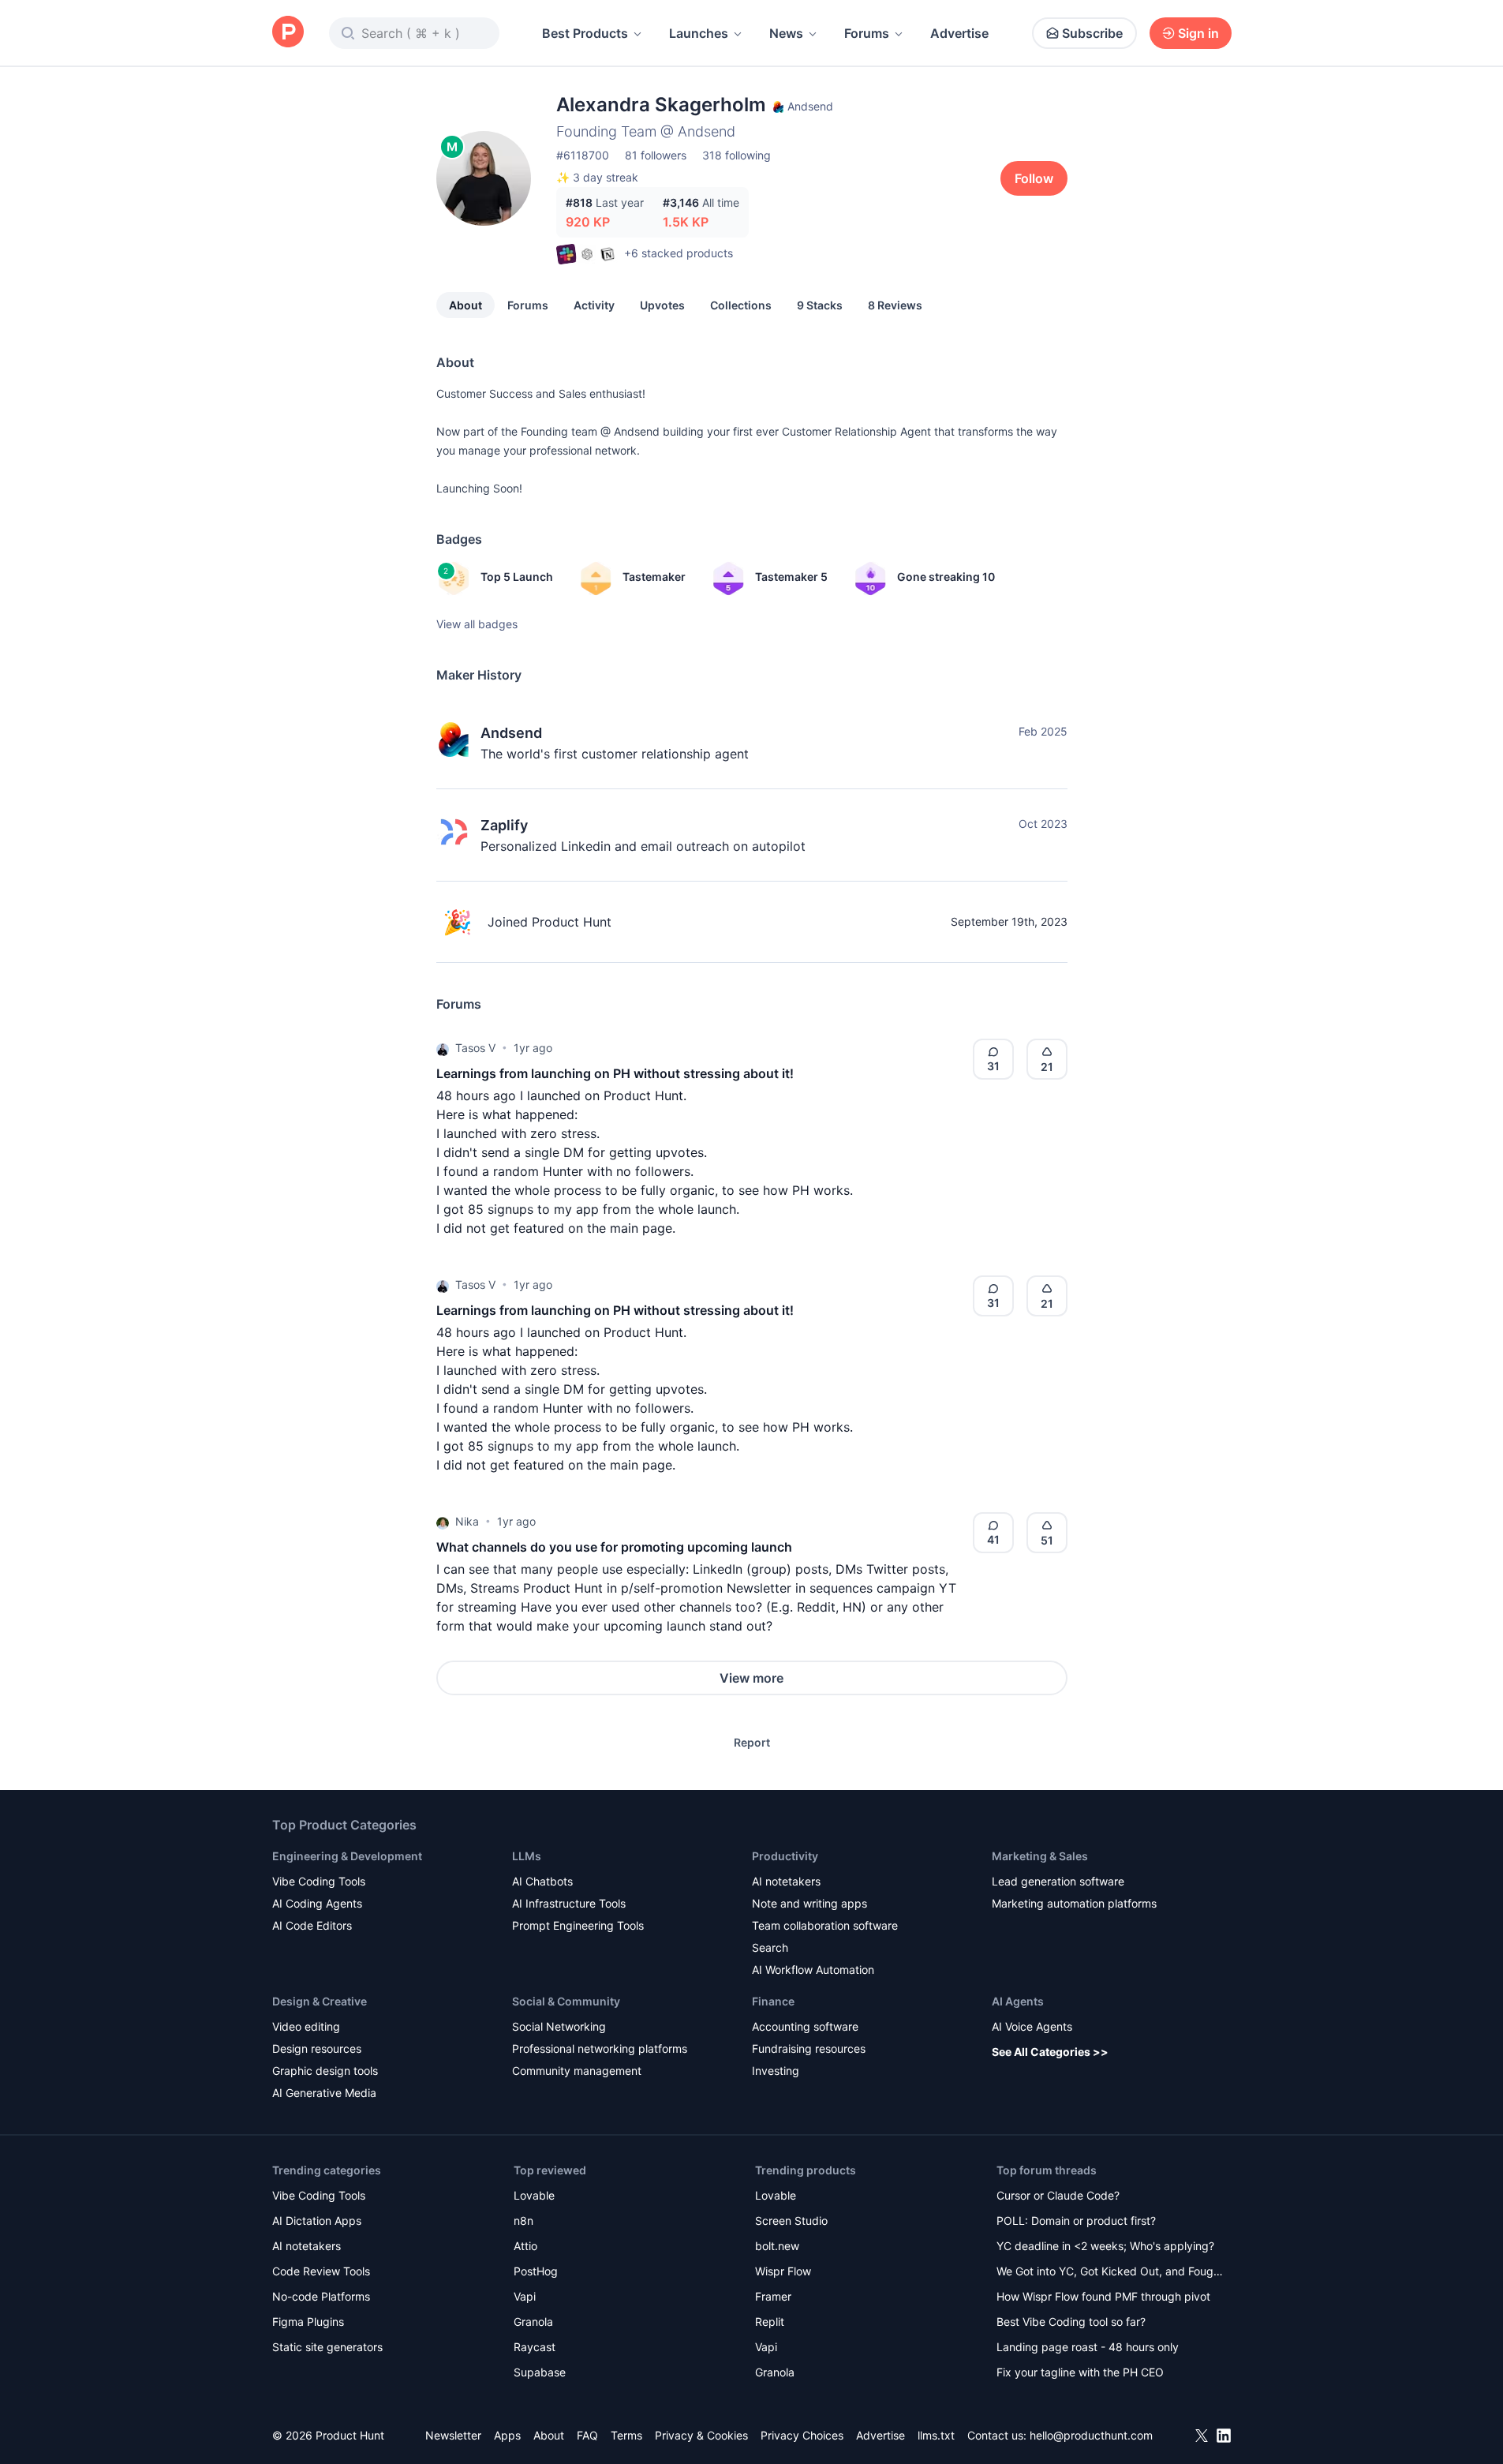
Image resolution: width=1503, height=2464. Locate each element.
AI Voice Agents (1032, 2026)
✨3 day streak (597, 177)
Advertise (959, 33)
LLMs (527, 1856)
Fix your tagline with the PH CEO (1080, 2372)
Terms (626, 2435)
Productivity (785, 1856)
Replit (770, 2322)
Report (752, 1742)
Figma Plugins (308, 2322)
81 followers (656, 155)
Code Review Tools (321, 2271)
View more (751, 1678)
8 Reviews (895, 305)
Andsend (511, 733)
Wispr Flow (783, 2271)
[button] (443, 1048)
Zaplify (504, 825)
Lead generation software (1058, 1881)
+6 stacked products (679, 253)
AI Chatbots (542, 1881)
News (786, 33)
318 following (737, 155)
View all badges (477, 624)
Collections (741, 305)
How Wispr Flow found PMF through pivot (1103, 2296)
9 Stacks (820, 305)
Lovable (534, 2195)
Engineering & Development (347, 1856)
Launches (699, 33)
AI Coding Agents (317, 1903)
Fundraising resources (809, 2048)
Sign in (1198, 33)
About (465, 305)
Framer (773, 2296)
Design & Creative (320, 2001)
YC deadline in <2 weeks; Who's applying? (1105, 2246)
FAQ (587, 2435)
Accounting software (805, 2026)
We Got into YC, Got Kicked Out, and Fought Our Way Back (1110, 2273)
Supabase (540, 2372)
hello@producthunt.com (1091, 2435)
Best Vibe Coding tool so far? (1071, 2322)
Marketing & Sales (1040, 1856)
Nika (467, 1521)
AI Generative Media (324, 2093)
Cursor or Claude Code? (1058, 2195)
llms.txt (936, 2435)
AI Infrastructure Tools (569, 1903)
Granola (533, 2322)
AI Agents (1018, 2001)
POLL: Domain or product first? (1076, 2221)
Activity (594, 305)
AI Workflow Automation (813, 1970)
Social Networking (559, 2026)
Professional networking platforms (600, 2048)
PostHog (536, 2271)
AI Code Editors (312, 1925)
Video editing (306, 2026)
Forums (867, 33)
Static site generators (327, 2347)
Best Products (585, 33)
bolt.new (777, 2246)
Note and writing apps (809, 1903)
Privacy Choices (802, 2435)
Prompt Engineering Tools (578, 1925)
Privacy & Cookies (701, 2435)
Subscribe (1092, 33)
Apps (507, 2435)
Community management (577, 2071)
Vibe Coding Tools (319, 1881)
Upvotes (662, 305)
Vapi (525, 2296)
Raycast (535, 2347)
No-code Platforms (321, 2296)
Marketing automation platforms (1074, 1903)
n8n (523, 2221)
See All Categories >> (1050, 2052)
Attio (525, 2246)
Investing (776, 2071)
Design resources (317, 2048)
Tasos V (475, 1048)
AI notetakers (786, 1881)
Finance (773, 2001)
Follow (1034, 178)
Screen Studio (791, 2221)
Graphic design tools (325, 2071)
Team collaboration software (825, 1925)
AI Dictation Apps (317, 2221)
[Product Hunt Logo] (288, 33)
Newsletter (453, 2435)
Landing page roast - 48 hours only (1088, 2347)
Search (770, 1947)
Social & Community (566, 2001)
